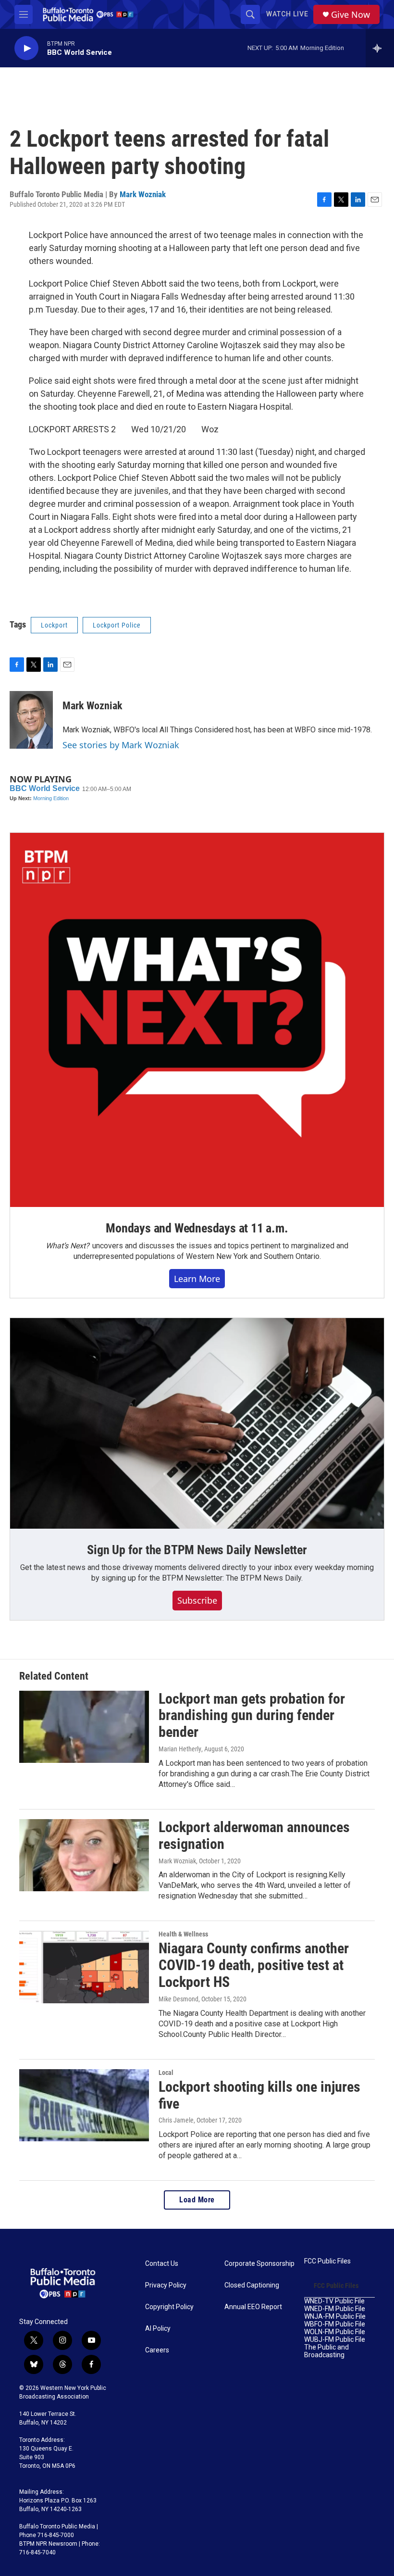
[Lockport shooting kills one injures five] (84, 2105)
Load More (197, 2200)
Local (166, 2073)
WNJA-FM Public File (335, 2317)
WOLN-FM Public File (335, 2332)
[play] (26, 48)
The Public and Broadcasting (326, 2351)
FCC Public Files (327, 2261)
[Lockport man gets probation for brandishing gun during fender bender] (84, 1727)
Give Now (351, 15)
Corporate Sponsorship (259, 2264)
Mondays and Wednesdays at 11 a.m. (197, 1228)
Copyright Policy (169, 2307)
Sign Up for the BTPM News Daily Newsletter (197, 1550)
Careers (157, 2350)
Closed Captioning (252, 2285)
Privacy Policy (166, 2285)
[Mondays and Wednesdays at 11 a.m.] (197, 1020)
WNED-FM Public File (335, 2309)
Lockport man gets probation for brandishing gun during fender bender (252, 1715)
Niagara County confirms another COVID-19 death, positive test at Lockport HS (254, 1965)
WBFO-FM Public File (335, 2324)
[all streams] (380, 48)
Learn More (197, 1279)
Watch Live (287, 14)
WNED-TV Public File (334, 2301)
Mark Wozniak (143, 194)
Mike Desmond (179, 1999)
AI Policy (158, 2329)
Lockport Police (117, 625)
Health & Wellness (183, 1934)
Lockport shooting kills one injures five (259, 2095)
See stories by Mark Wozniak (121, 745)
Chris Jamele (176, 2120)
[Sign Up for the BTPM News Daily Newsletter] (197, 1423)
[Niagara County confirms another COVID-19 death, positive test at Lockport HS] (84, 1967)
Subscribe (197, 1600)
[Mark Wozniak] (31, 720)
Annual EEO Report (253, 2307)
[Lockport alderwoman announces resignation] (84, 1855)
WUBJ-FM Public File (335, 2340)
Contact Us (162, 2264)
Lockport (54, 625)
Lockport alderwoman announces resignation (254, 1835)
